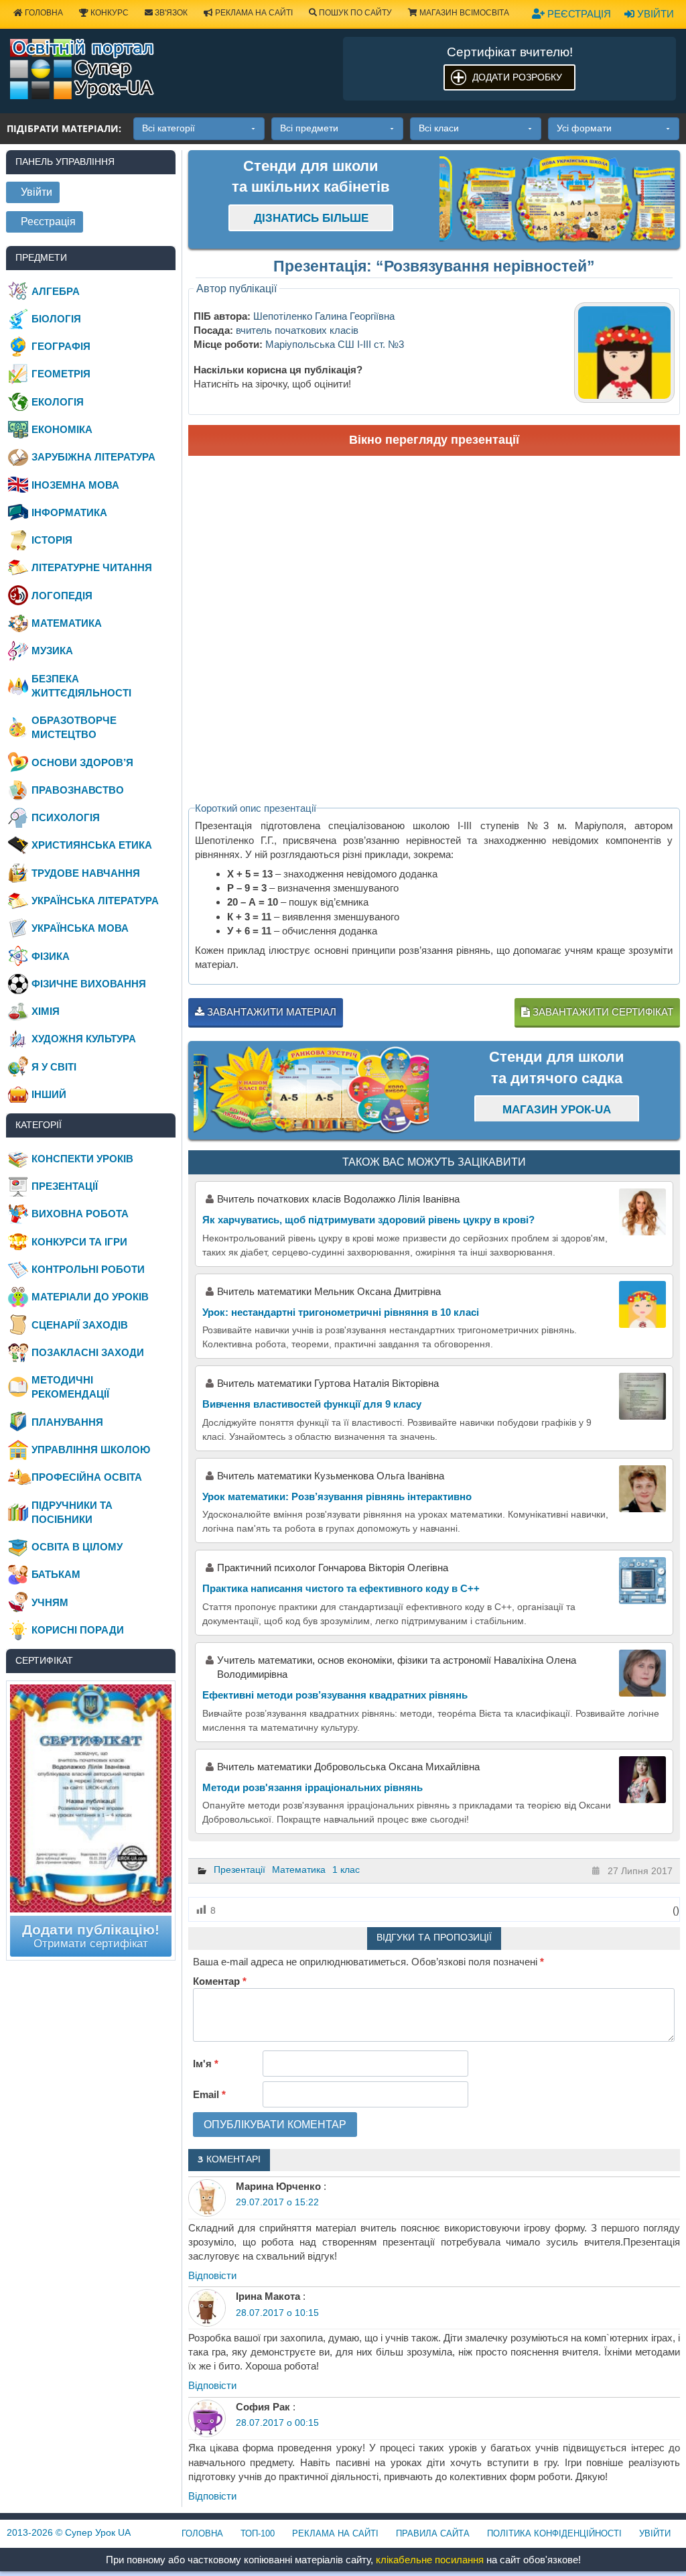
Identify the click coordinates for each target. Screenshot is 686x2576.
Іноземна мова (75, 485)
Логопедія (62, 596)
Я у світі (54, 1067)
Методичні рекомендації (70, 1387)
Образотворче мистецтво (74, 727)
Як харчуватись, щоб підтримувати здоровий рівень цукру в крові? (368, 1220)
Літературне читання (92, 567)
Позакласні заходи (88, 1352)
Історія (52, 540)
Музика (52, 651)
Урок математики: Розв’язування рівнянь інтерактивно (337, 1496)
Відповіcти (212, 2275)
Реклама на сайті (253, 13)
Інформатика (69, 512)
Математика (299, 1869)
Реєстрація (578, 14)
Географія (61, 346)
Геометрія (61, 374)
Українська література (95, 901)
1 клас (346, 1869)
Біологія (56, 319)
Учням (50, 1602)
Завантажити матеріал (270, 1012)
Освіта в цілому (77, 1547)
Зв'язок (170, 13)
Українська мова (80, 928)
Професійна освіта (87, 1477)
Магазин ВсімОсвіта (463, 13)
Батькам (56, 1574)
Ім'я (206, 2064)
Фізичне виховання (89, 984)
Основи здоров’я (82, 762)
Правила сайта (433, 2533)
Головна (43, 13)
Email (209, 2094)
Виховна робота (80, 1214)
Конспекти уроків (82, 1159)
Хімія (46, 1011)
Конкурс (109, 13)
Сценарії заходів (80, 1325)
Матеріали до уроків (90, 1297)
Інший (49, 1094)
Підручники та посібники (72, 1512)
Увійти (654, 14)
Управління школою (91, 1450)
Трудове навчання (86, 873)
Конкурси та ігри (79, 1242)
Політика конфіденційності (554, 2533)
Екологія (58, 402)
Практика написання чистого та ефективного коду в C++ (341, 1588)
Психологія (66, 817)
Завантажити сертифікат (602, 1012)
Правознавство (78, 790)
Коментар (220, 1981)
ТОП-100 (258, 2533)
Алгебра (56, 291)
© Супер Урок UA (69, 2532)
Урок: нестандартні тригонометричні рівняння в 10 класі (341, 1312)
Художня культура (84, 1039)
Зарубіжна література (93, 457)
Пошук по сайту (354, 13)
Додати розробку (517, 77)
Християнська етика (92, 845)
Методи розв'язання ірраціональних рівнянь (313, 1787)
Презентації (239, 1869)
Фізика (51, 956)
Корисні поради (78, 1630)
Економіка (62, 429)
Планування (67, 1422)
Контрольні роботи (88, 1269)
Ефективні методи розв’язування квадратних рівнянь (335, 1695)
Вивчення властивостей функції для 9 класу (312, 1404)
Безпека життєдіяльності (81, 686)
